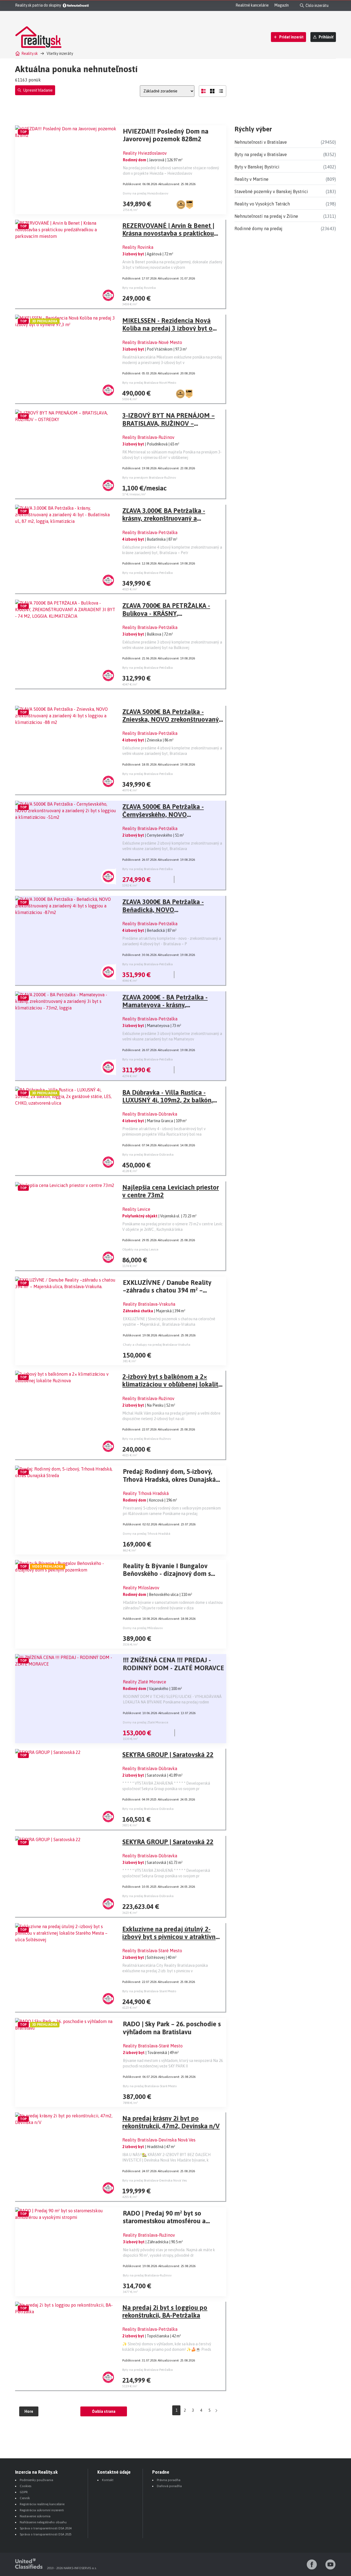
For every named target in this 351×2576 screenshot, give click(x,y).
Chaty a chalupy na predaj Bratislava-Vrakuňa (157, 1345)
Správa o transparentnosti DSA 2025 (46, 2534)
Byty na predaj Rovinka (139, 288)
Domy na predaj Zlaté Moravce (145, 1722)
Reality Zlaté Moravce (145, 1682)
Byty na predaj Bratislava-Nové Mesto (149, 383)
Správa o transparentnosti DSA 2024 (46, 2528)
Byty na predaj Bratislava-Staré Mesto (149, 1991)
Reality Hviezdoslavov (145, 153)
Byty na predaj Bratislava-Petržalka (148, 573)
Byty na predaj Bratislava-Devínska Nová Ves (155, 2180)
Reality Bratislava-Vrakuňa (149, 1304)
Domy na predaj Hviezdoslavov (146, 193)
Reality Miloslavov (141, 1588)
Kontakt (108, 2480)
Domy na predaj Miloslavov (143, 1628)
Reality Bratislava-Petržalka (150, 532)
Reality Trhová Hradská (146, 1493)
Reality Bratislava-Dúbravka (150, 1114)
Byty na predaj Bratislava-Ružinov (147, 1439)
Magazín (281, 5)
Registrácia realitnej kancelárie (42, 2504)
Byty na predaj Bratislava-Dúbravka (148, 1155)
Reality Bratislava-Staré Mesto (152, 1951)
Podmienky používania (36, 2480)
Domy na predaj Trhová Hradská (147, 1534)
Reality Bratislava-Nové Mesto (152, 342)
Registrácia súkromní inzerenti (42, 2510)
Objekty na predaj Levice (140, 1249)
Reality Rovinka (138, 247)
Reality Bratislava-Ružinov (148, 437)
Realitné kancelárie (252, 5)
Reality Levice (136, 1209)
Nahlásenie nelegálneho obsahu (43, 2522)
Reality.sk (30, 53)
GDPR (24, 2492)
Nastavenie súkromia (35, 2516)
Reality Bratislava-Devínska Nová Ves (159, 2140)
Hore (29, 2411)
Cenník (25, 2498)
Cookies (26, 2486)
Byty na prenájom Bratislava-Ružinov (149, 478)
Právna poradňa (169, 2480)
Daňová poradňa (169, 2486)
